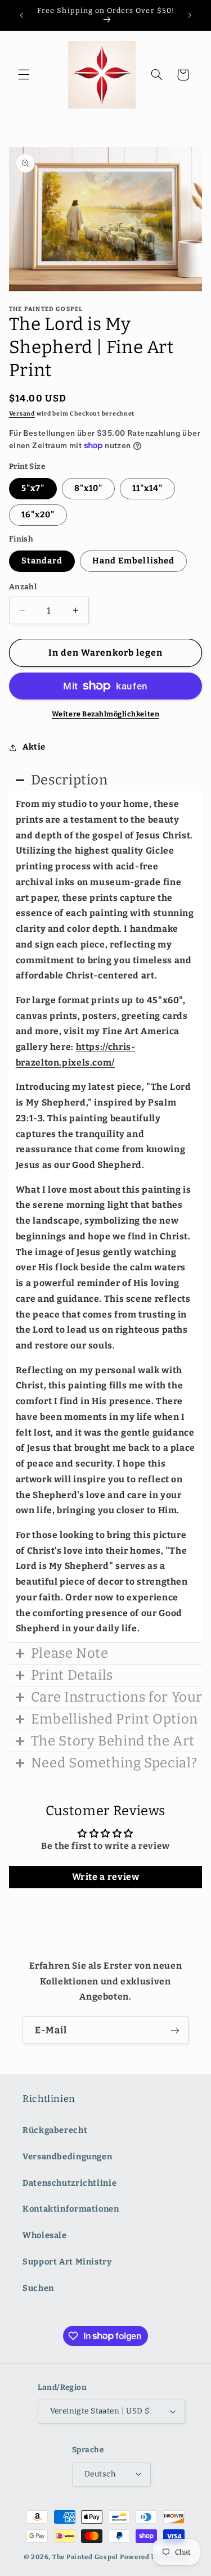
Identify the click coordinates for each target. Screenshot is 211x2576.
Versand (22, 414)
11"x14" (147, 488)
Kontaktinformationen (71, 2209)
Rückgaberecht (55, 2130)
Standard (42, 561)
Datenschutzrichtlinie (69, 2183)
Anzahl (23, 587)
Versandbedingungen (67, 2157)
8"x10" (88, 488)
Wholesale (45, 2235)
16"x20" (38, 515)
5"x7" (33, 488)
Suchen (38, 2288)
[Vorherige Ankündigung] (21, 15)
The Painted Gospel (85, 2557)
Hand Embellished (133, 561)
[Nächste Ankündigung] (190, 15)
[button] (24, 75)
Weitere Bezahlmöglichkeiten (105, 714)
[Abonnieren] (175, 2030)
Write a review (106, 1877)
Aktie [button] (34, 747)
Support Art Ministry (67, 2262)
